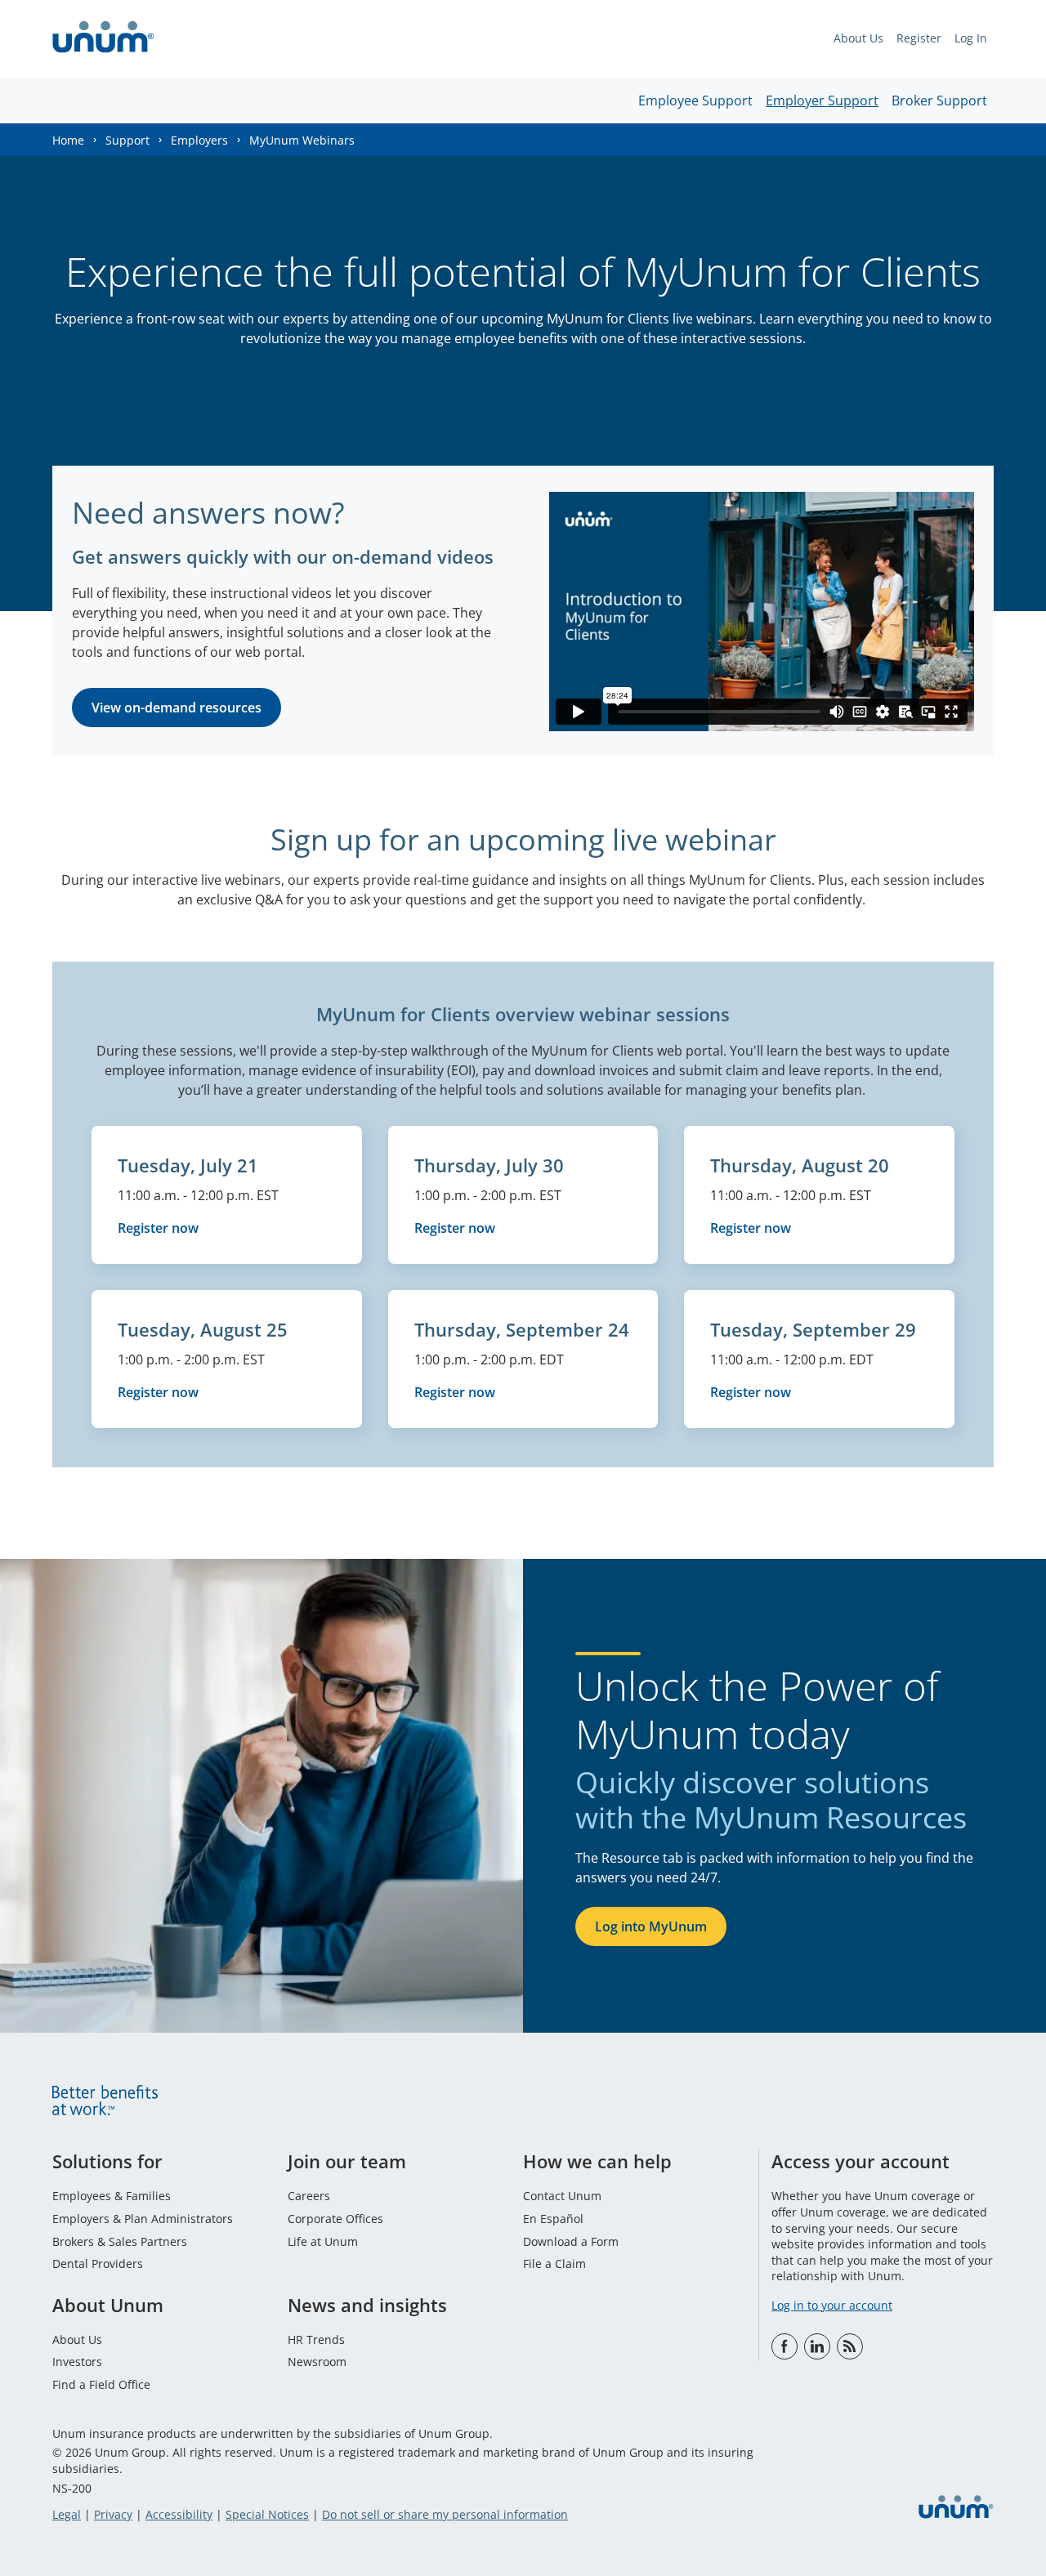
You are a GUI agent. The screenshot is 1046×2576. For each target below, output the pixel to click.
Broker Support (939, 100)
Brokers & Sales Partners (120, 2241)
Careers (309, 2196)
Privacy (113, 2514)
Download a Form (571, 2241)
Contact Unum (562, 2196)
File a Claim (554, 2263)
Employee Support (695, 100)
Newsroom (317, 2362)
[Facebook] (784, 2346)
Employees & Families (112, 2196)
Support (127, 140)
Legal (67, 2514)
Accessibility (179, 2514)
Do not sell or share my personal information (445, 2514)
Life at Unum (323, 2241)
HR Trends (316, 2339)
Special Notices (267, 2514)
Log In (971, 38)
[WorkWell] (850, 2346)
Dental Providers (98, 2263)
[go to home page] (103, 39)
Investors (77, 2362)
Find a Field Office (101, 2384)
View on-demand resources (177, 708)
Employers (199, 140)
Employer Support (822, 100)
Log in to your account (832, 2305)
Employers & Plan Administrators (143, 2219)
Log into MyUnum (651, 1926)
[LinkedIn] (817, 2346)
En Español (553, 2219)
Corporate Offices (335, 2219)
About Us (858, 38)
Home (68, 140)
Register (919, 38)
